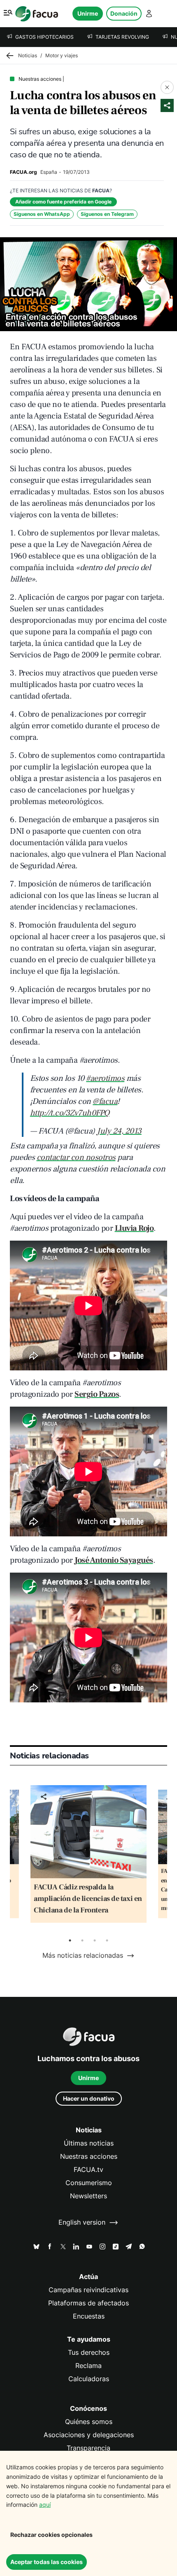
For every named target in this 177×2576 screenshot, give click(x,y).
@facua (105, 1101)
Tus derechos (89, 2353)
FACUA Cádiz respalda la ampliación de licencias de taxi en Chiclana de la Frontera (88, 1899)
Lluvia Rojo (134, 1228)
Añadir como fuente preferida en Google (63, 202)
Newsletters (88, 2196)
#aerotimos (105, 1078)
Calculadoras (89, 2379)
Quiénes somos (89, 2422)
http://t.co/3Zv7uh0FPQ (70, 1113)
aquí (45, 2505)
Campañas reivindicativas (88, 2290)
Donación (124, 13)
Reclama (88, 2366)
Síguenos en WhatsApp (42, 214)
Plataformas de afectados (88, 2303)
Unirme (88, 13)
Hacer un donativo (89, 2098)
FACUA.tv (88, 2170)
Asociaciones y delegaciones (89, 2435)
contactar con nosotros (76, 1157)
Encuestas (89, 2316)
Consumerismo (89, 2183)
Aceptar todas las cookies (47, 2562)
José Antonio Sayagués (114, 1560)
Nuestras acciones (89, 2156)
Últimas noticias (89, 2143)
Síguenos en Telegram (107, 214)
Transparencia (88, 2448)
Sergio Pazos (97, 1394)
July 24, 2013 (119, 1131)
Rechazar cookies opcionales (51, 2535)
